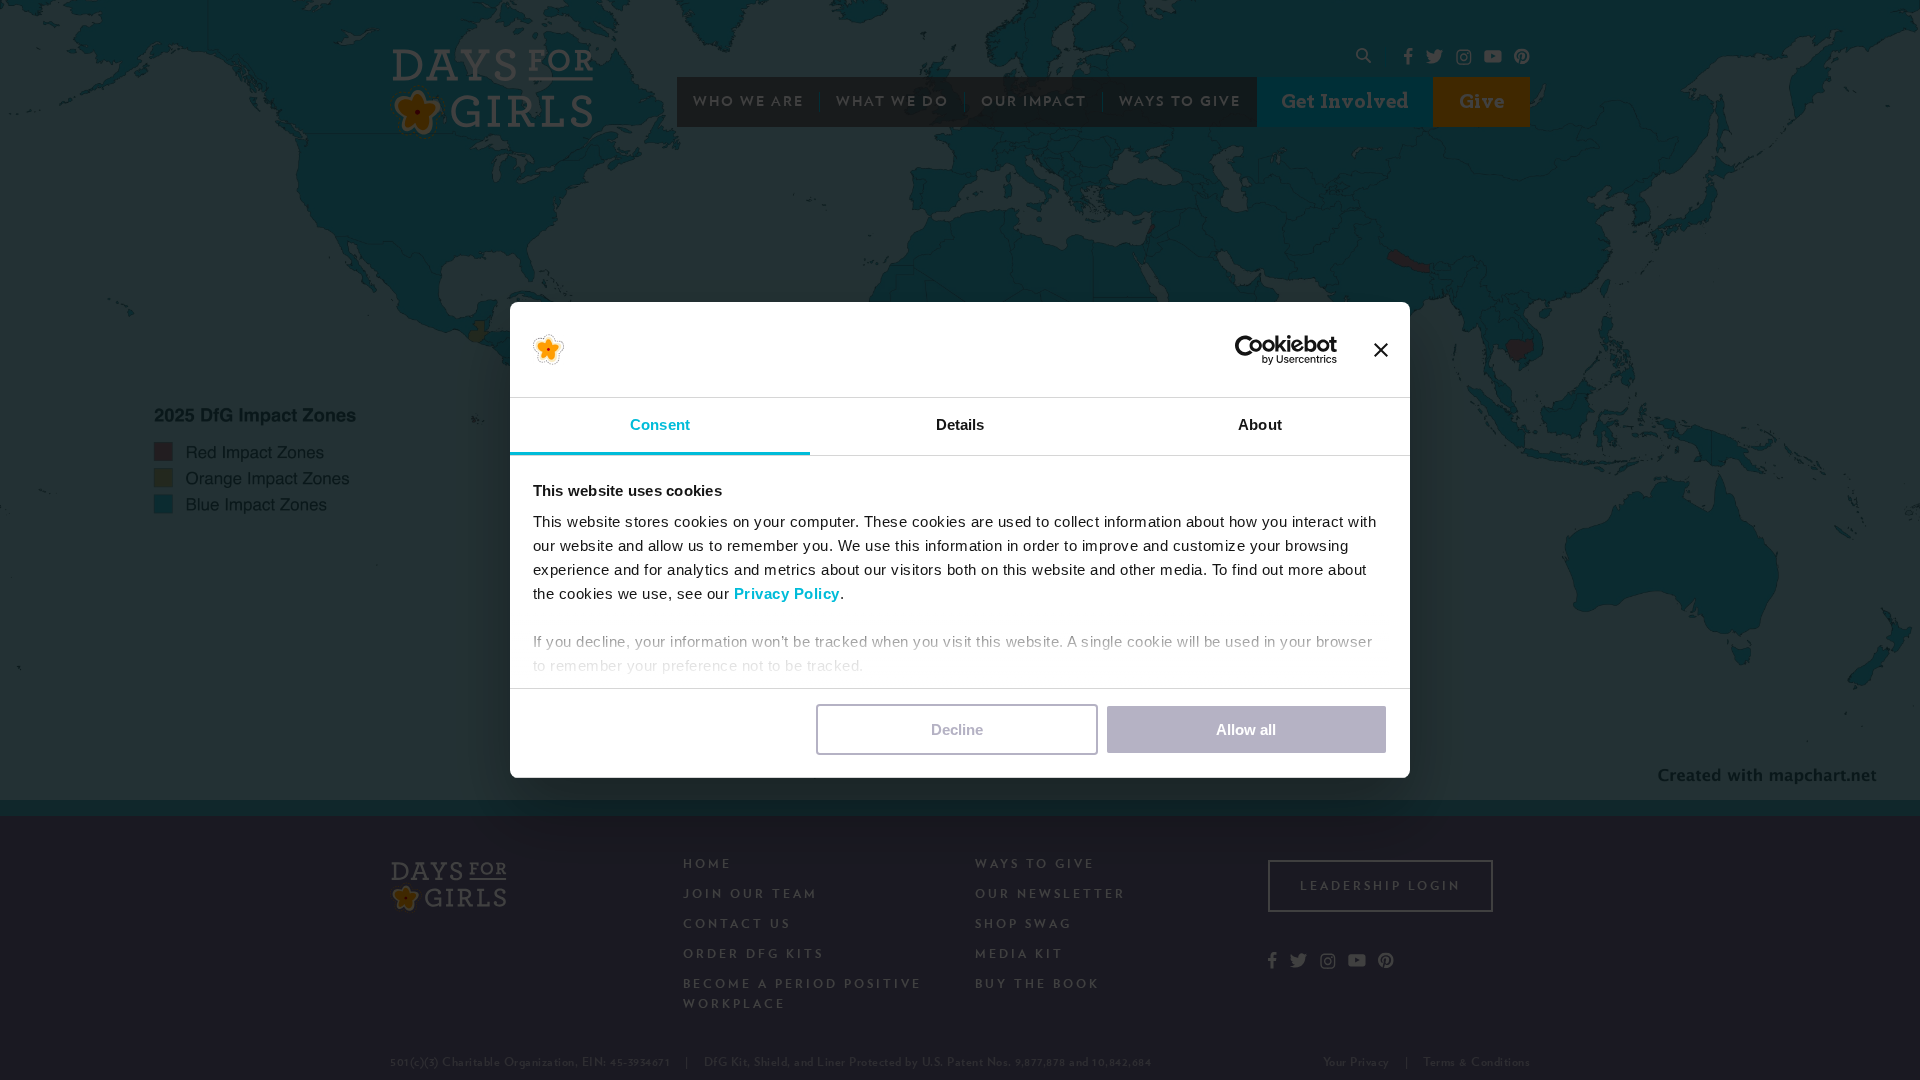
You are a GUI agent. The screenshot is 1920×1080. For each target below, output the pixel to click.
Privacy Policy (787, 593)
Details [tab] (960, 424)
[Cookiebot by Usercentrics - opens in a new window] (1249, 350)
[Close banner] (1381, 350)
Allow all (1246, 729)
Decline (957, 729)
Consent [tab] (660, 424)
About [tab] (1260, 424)
